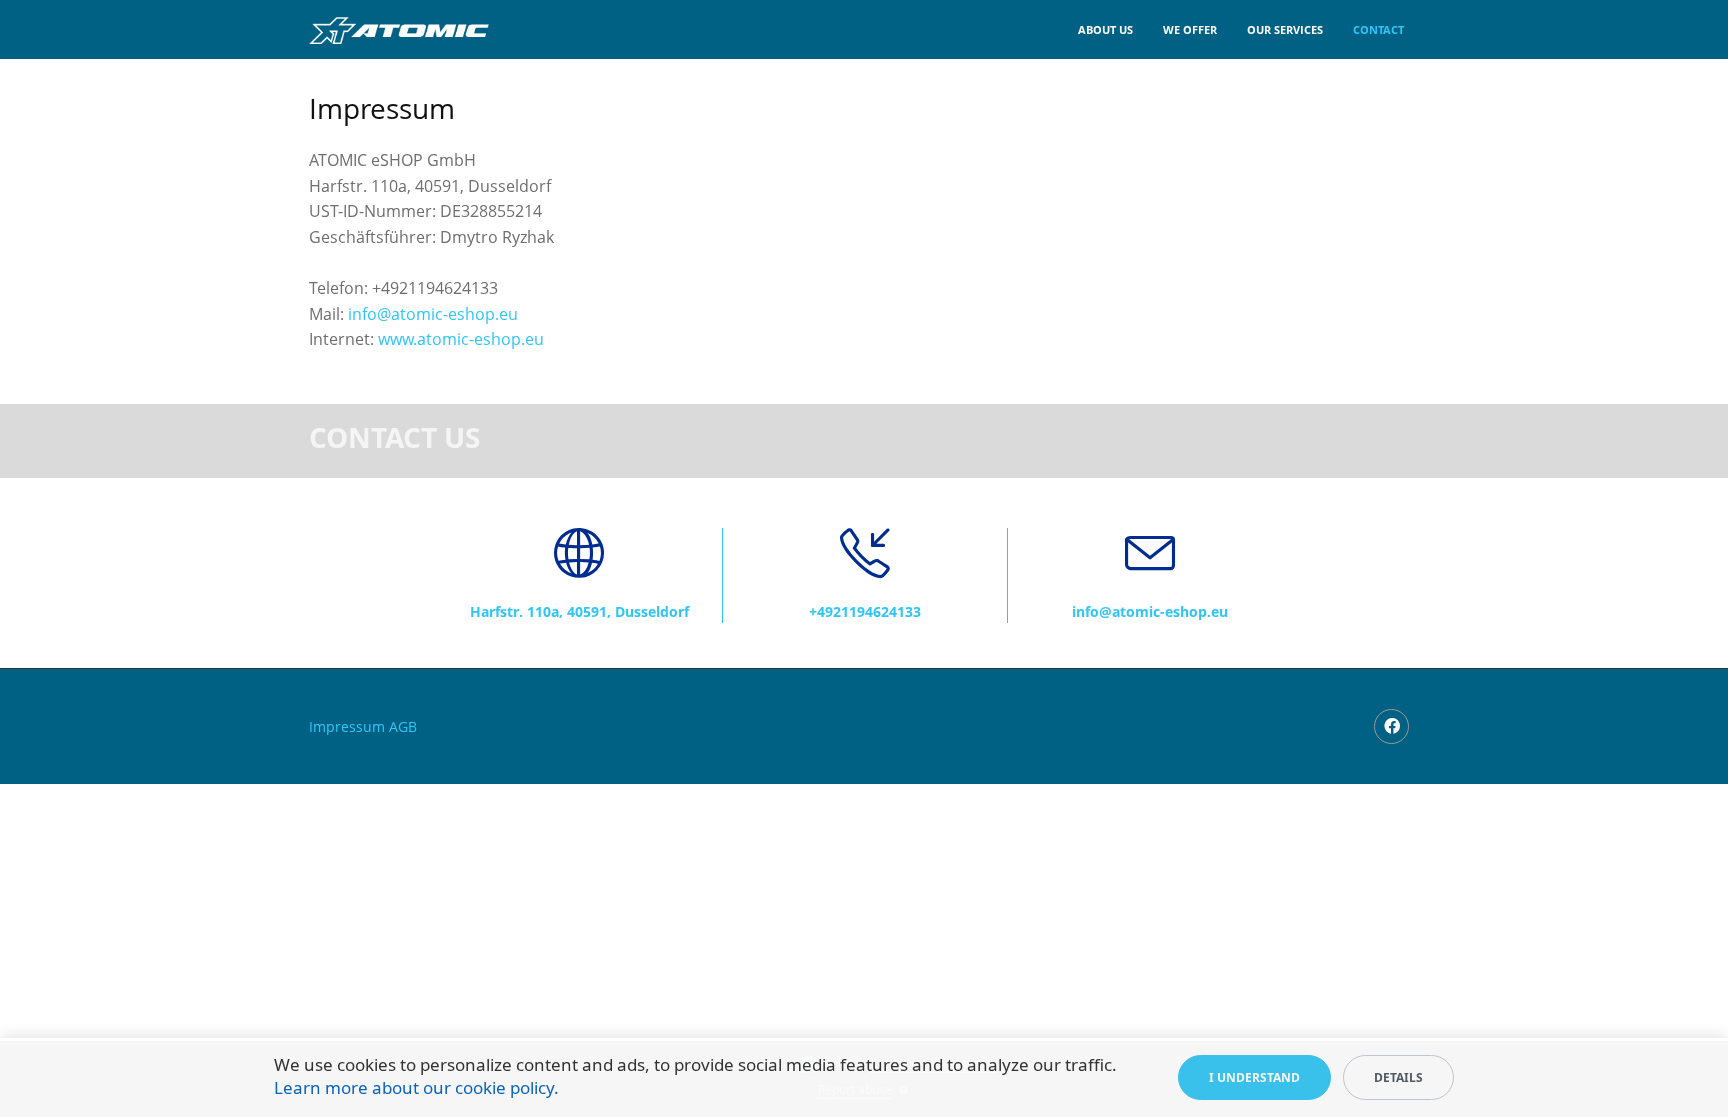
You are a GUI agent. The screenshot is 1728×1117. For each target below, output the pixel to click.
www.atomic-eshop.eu (461, 339)
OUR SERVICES (1285, 29)
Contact (1378, 29)
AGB (403, 726)
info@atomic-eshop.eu (433, 314)
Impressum (347, 726)
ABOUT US (1105, 29)
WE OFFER (1190, 29)
